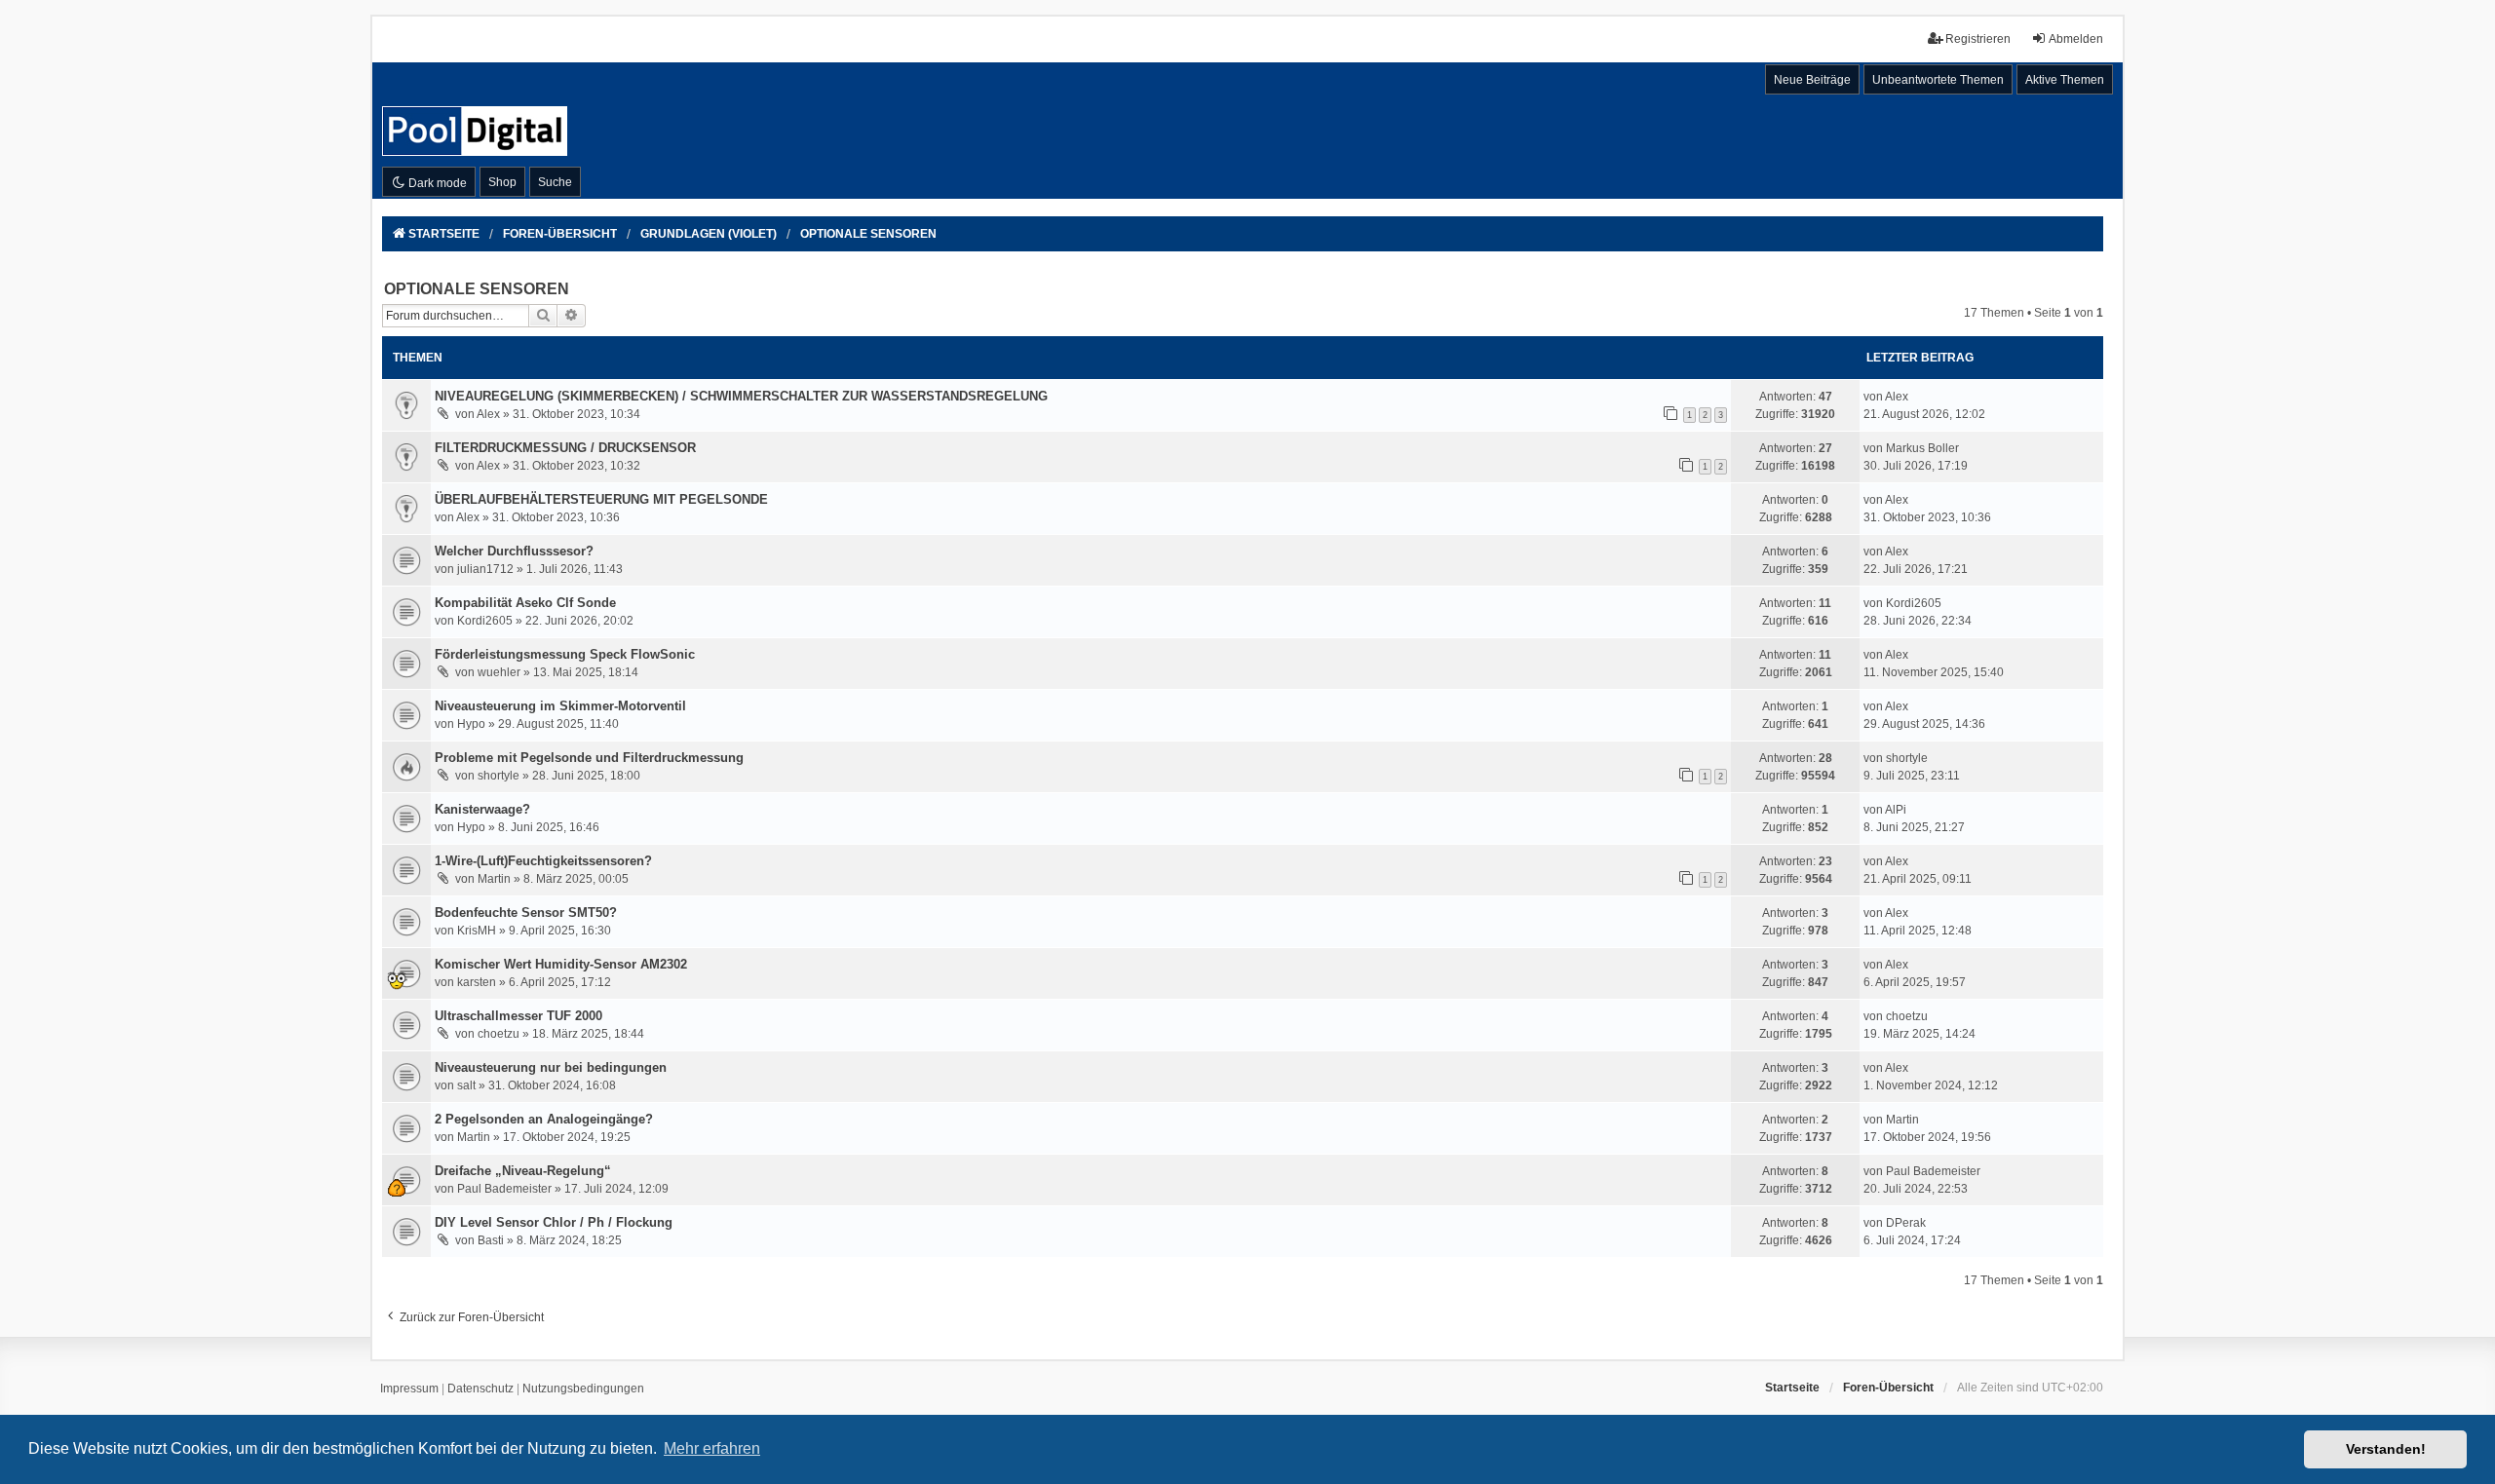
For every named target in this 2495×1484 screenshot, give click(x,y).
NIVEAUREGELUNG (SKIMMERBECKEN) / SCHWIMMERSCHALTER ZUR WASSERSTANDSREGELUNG (741, 396)
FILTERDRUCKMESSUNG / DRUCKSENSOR (565, 448)
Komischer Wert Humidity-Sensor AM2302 (561, 964)
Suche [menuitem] (555, 182)
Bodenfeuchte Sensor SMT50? (526, 913)
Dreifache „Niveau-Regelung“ (523, 1171)
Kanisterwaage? (482, 809)
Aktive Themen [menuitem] (2065, 80)
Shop (502, 182)
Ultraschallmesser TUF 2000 (518, 1016)
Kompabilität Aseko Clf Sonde (525, 603)
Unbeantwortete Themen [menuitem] (1938, 80)
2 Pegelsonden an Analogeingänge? (544, 1119)
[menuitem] (409, 1389)
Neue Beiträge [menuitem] (1812, 80)
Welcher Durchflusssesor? (514, 551)
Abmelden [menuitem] (2076, 39)
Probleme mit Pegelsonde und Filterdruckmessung (589, 758)
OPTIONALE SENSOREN (477, 289)
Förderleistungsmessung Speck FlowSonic (565, 654)
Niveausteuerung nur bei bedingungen (551, 1067)
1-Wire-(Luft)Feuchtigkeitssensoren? (543, 861)
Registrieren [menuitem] (1978, 39)
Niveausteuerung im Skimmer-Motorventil (560, 706)
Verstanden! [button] (2386, 1449)
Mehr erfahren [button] (712, 1448)
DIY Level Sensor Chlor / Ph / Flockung (554, 1222)
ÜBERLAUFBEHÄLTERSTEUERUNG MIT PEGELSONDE (601, 499)
